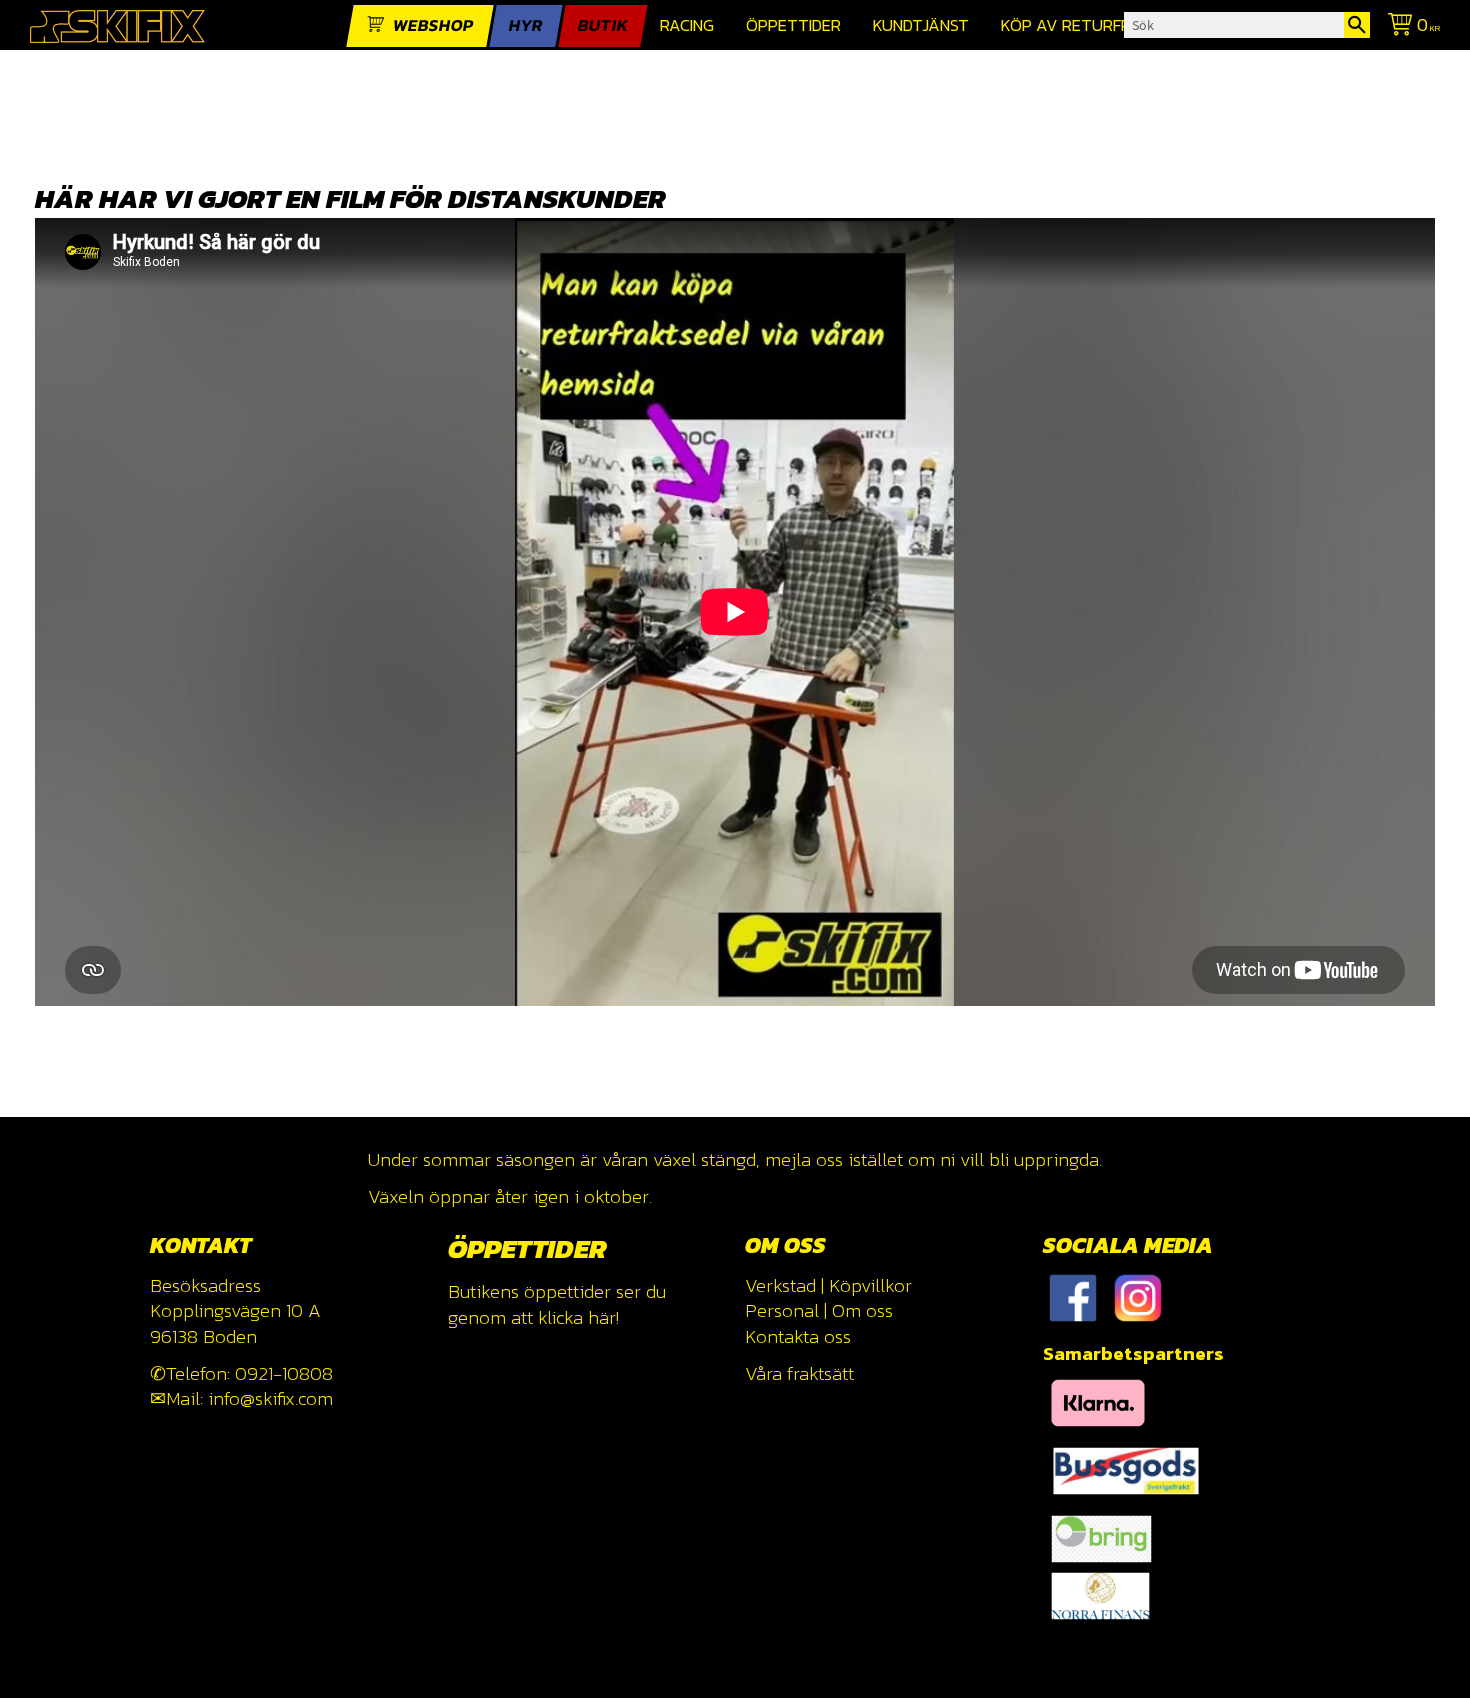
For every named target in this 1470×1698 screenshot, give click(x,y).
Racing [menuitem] (687, 25)
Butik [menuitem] (603, 25)
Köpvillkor (870, 1285)
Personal (782, 1310)
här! (603, 1317)
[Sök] (1357, 25)
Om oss (862, 1310)
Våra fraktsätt (799, 1373)
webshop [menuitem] (433, 25)
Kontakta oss (798, 1336)
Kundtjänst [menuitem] (921, 25)
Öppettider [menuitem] (793, 25)
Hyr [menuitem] (526, 25)
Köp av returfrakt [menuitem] (1081, 25)
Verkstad (780, 1285)
